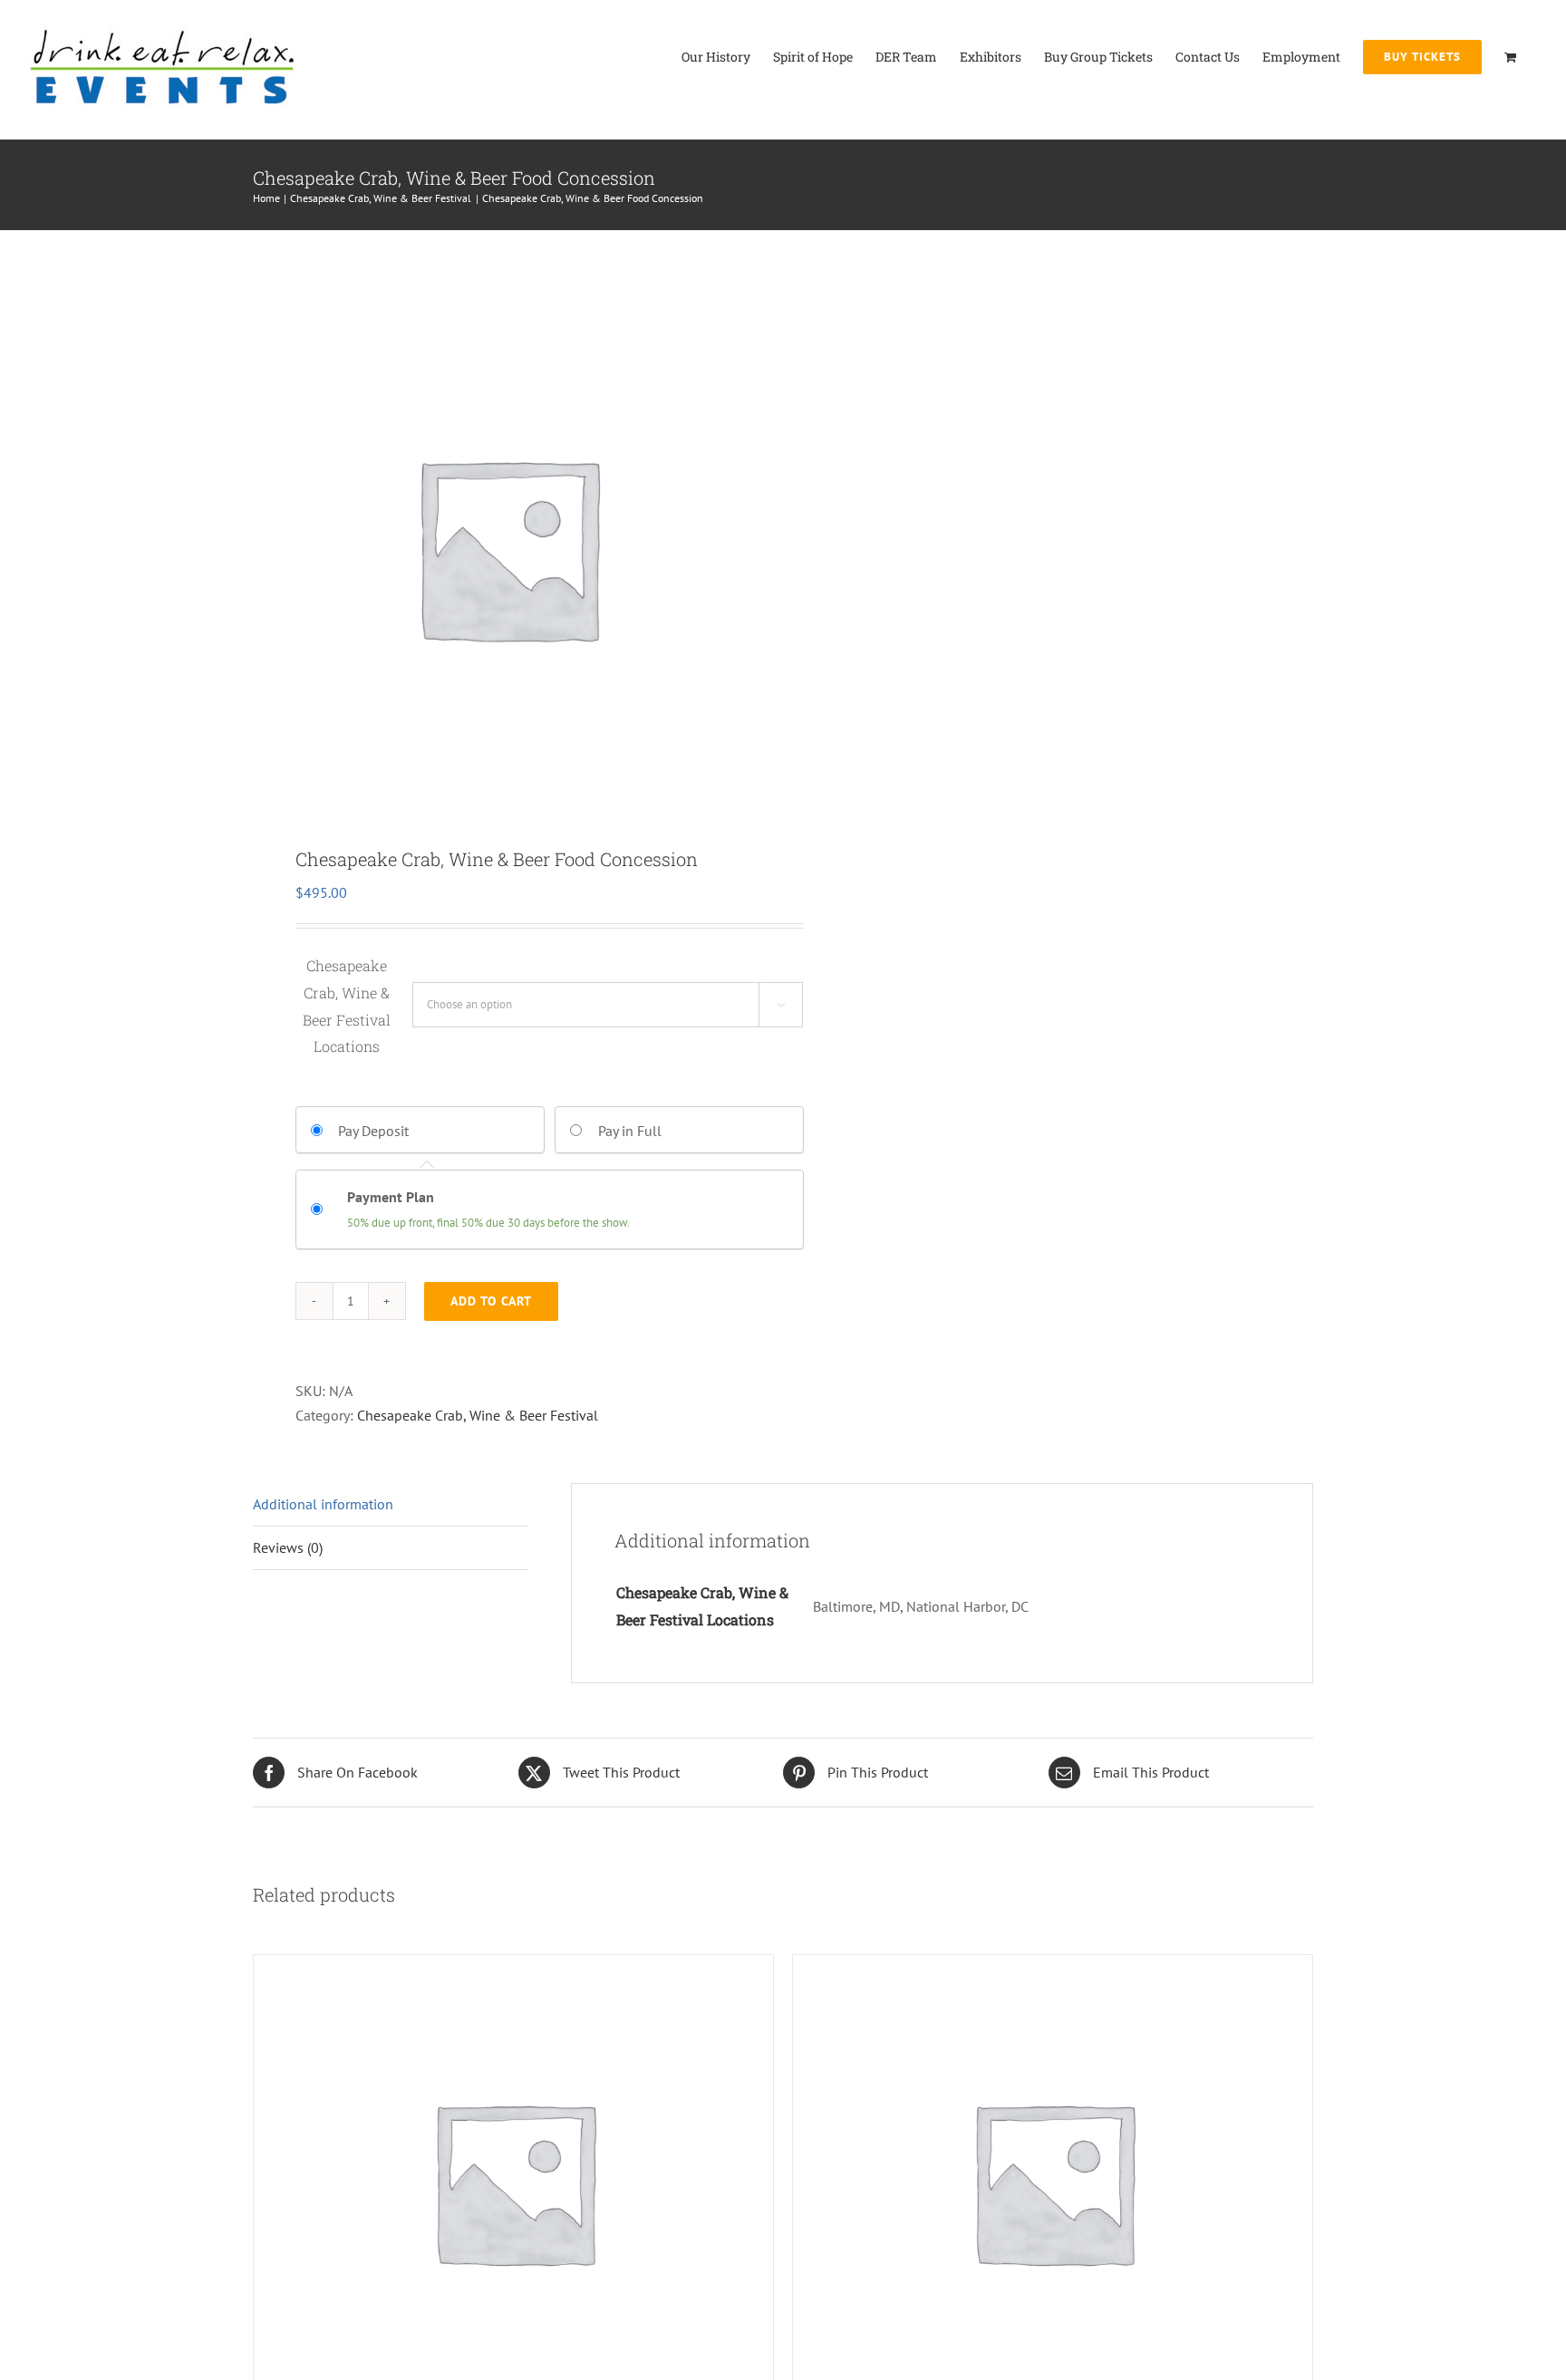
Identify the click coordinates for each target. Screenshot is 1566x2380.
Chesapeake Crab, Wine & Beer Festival (478, 1415)
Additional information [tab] (323, 1504)
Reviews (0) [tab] (288, 1547)
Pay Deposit (373, 1131)
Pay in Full (630, 1131)
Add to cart (491, 1301)
